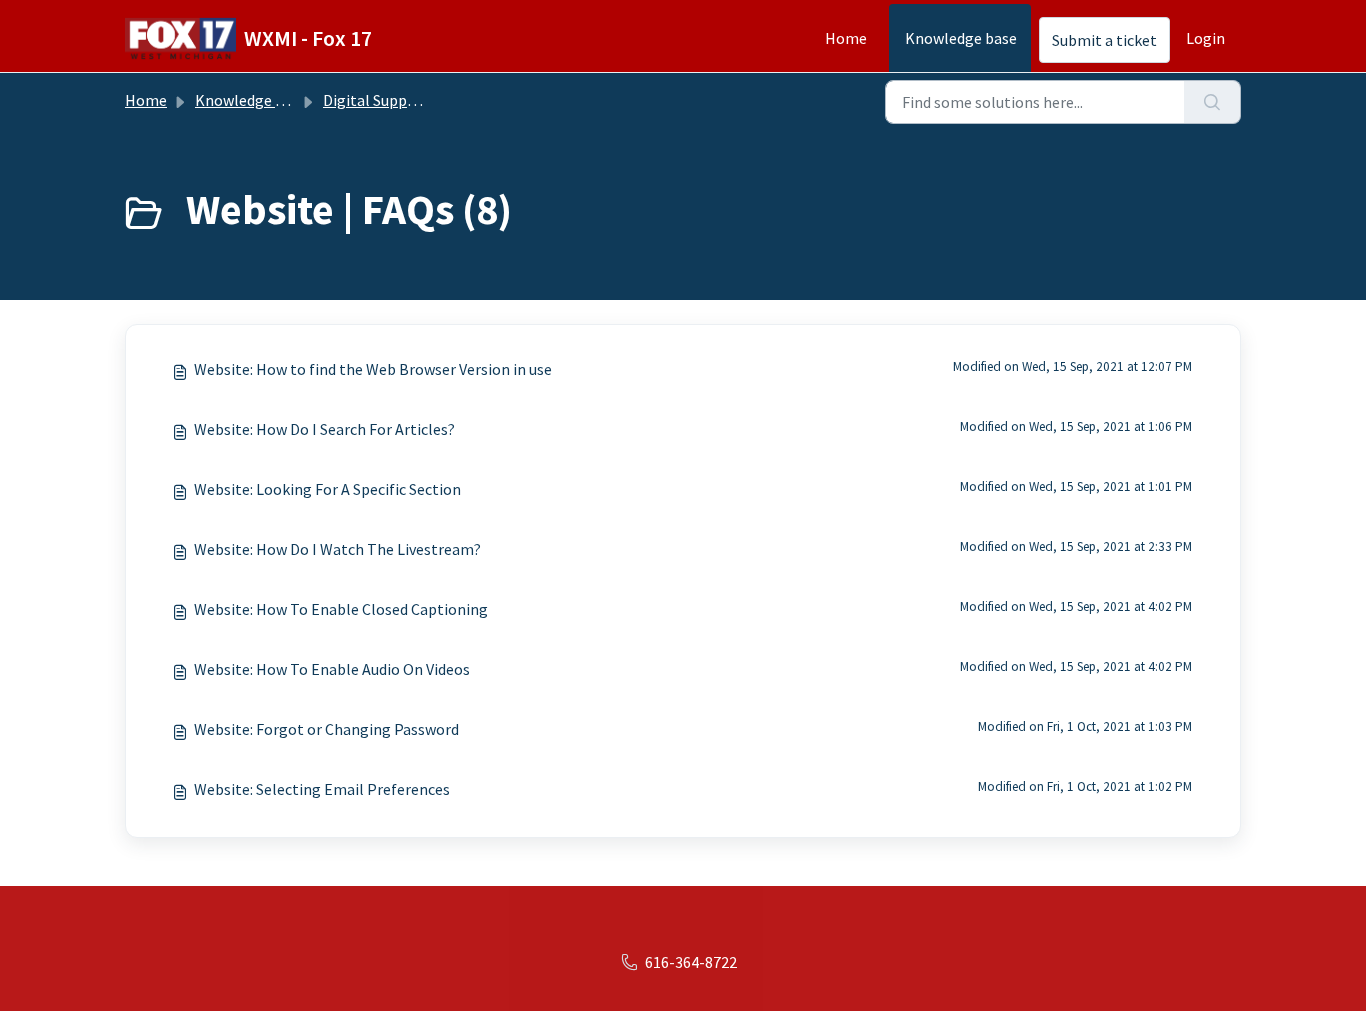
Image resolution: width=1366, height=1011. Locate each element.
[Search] (1212, 102)
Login (1205, 38)
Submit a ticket (1104, 40)
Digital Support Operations (416, 100)
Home (846, 38)
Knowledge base (961, 38)
